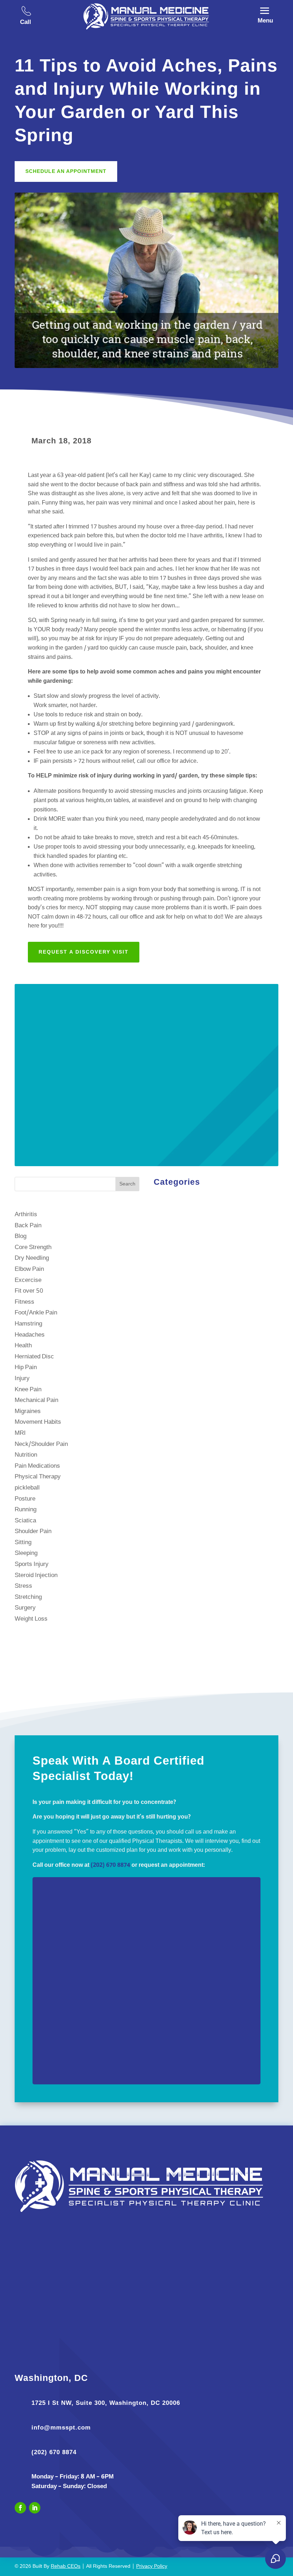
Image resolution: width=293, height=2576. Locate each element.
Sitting (23, 1543)
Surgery (25, 1608)
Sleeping (26, 1553)
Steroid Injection (36, 1575)
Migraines (28, 1411)
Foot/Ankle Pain (36, 1313)
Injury (22, 1379)
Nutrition (26, 1455)
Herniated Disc (34, 1357)
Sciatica (25, 1521)
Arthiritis (26, 1215)
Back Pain (28, 1226)
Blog (21, 1236)
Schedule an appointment (66, 171)
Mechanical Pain (36, 1400)
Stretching (28, 1597)
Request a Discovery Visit (84, 952)
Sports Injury (32, 1564)
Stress (23, 1586)
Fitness (24, 1302)
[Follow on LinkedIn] (35, 2508)
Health (23, 1346)
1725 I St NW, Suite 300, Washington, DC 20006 (106, 2403)
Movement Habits (38, 1422)
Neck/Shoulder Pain (41, 1444)
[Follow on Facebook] (20, 2508)
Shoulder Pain (33, 1531)
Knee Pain (28, 1390)
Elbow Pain (29, 1269)
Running (26, 1510)
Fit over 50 (29, 1291)
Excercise (28, 1280)
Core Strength (33, 1247)
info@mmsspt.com (61, 2428)
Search (127, 1184)
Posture (25, 1499)
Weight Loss (31, 1619)
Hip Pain (26, 1367)
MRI (20, 1433)
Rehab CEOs (66, 2567)
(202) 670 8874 (110, 1865)
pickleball (27, 1488)
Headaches (30, 1335)
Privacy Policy (152, 2567)
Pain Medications (37, 1466)
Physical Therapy (38, 1477)
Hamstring (28, 1324)
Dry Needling (32, 1258)
